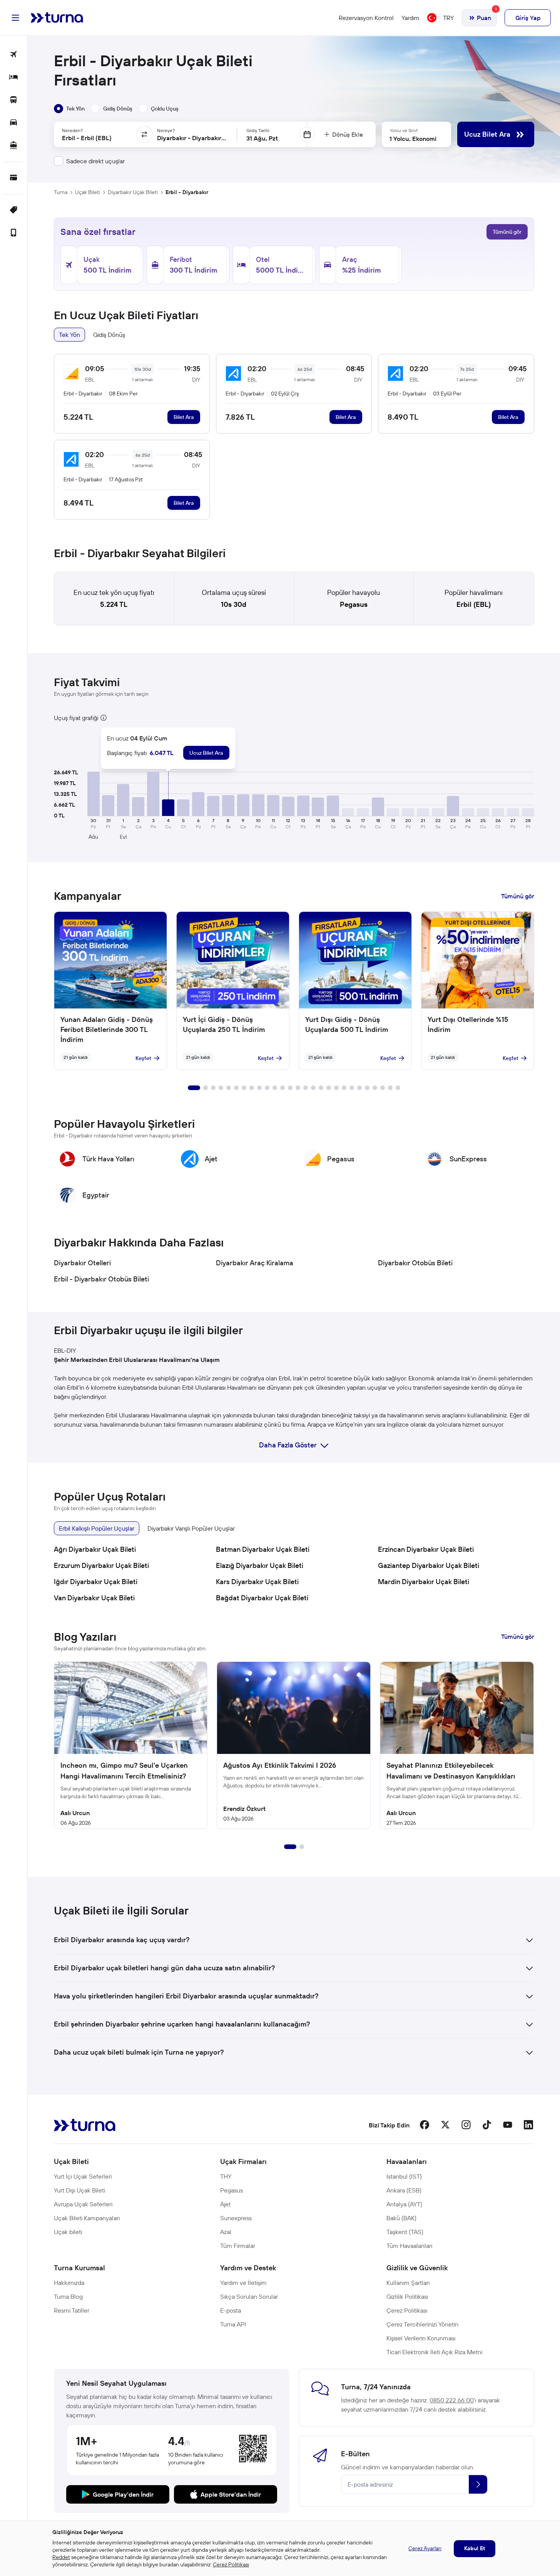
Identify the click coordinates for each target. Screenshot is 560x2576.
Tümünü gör (507, 232)
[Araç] (14, 123)
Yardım (410, 18)
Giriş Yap (528, 18)
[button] (94, 794)
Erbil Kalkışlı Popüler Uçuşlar (97, 1528)
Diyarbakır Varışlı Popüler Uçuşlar (191, 1528)
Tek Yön (69, 335)
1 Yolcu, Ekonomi (413, 139)
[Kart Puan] (14, 178)
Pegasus (354, 604)
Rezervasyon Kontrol (366, 18)
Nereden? (72, 130)
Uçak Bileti (88, 192)
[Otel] (14, 78)
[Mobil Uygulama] (14, 233)
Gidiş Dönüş (109, 335)
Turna (61, 192)
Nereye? (166, 130)
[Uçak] (14, 55)
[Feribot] (14, 146)
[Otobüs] (14, 100)
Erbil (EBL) (474, 604)
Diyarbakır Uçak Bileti (133, 192)
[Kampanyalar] (14, 210)
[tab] (69, 109)
